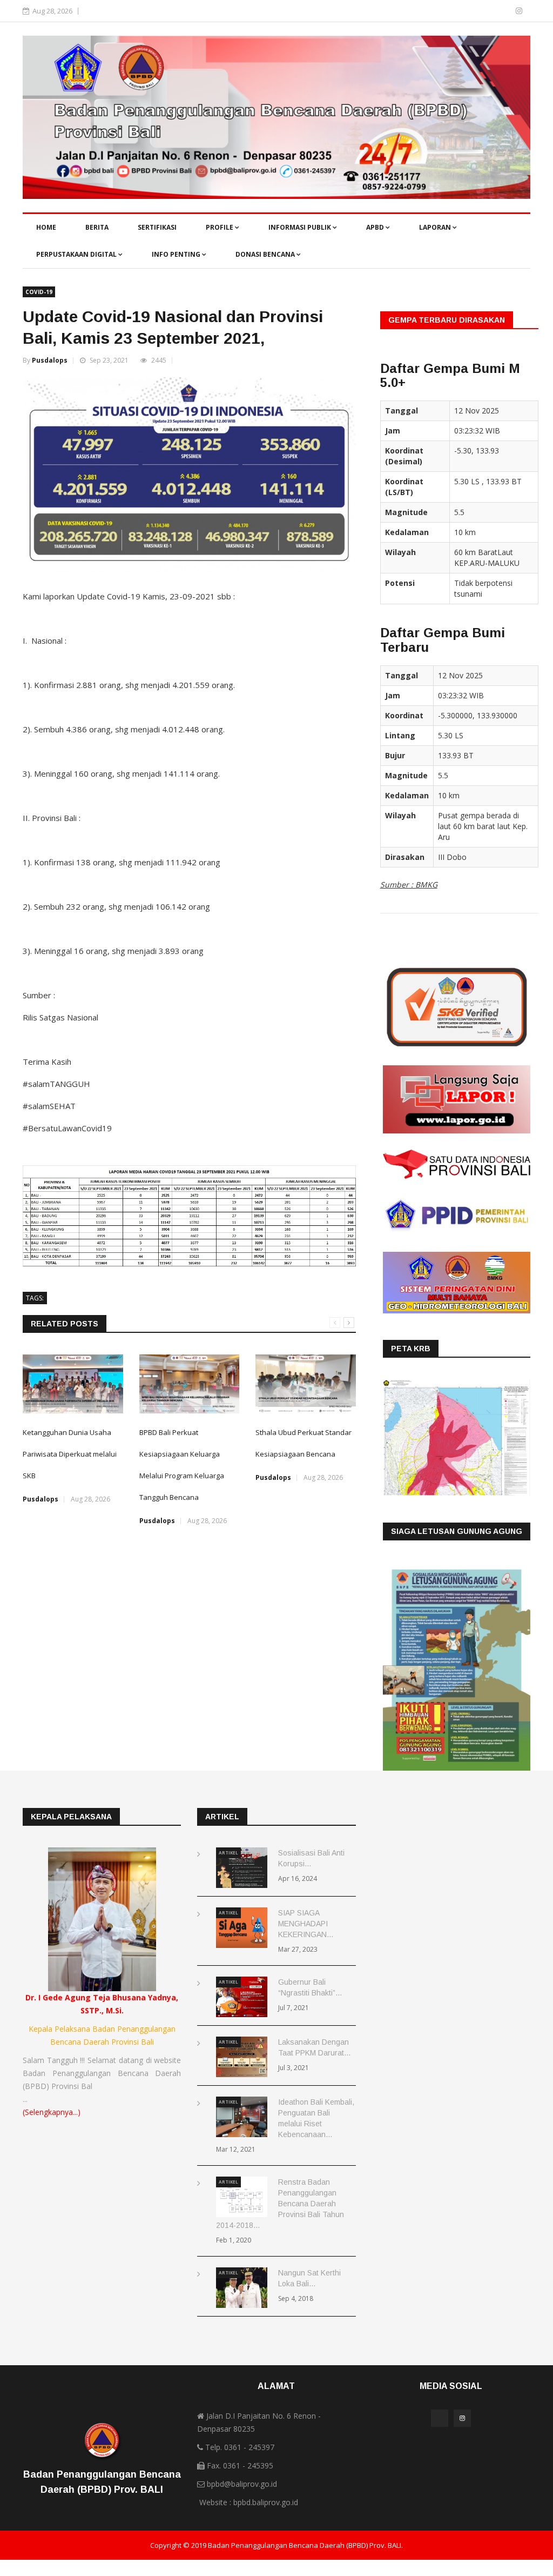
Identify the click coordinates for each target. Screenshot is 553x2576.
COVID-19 (39, 292)
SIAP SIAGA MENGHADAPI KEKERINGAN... (306, 1924)
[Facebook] (504, 11)
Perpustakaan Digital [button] (77, 254)
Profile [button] (220, 227)
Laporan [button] (436, 227)
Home (46, 227)
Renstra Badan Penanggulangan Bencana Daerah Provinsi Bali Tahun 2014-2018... (280, 2204)
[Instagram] (519, 11)
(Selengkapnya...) (52, 2112)
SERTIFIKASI (157, 227)
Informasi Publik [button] (301, 227)
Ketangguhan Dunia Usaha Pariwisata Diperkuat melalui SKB (70, 1454)
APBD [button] (376, 227)
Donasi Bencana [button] (266, 254)
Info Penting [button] (177, 254)
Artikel (228, 1853)
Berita (97, 227)
